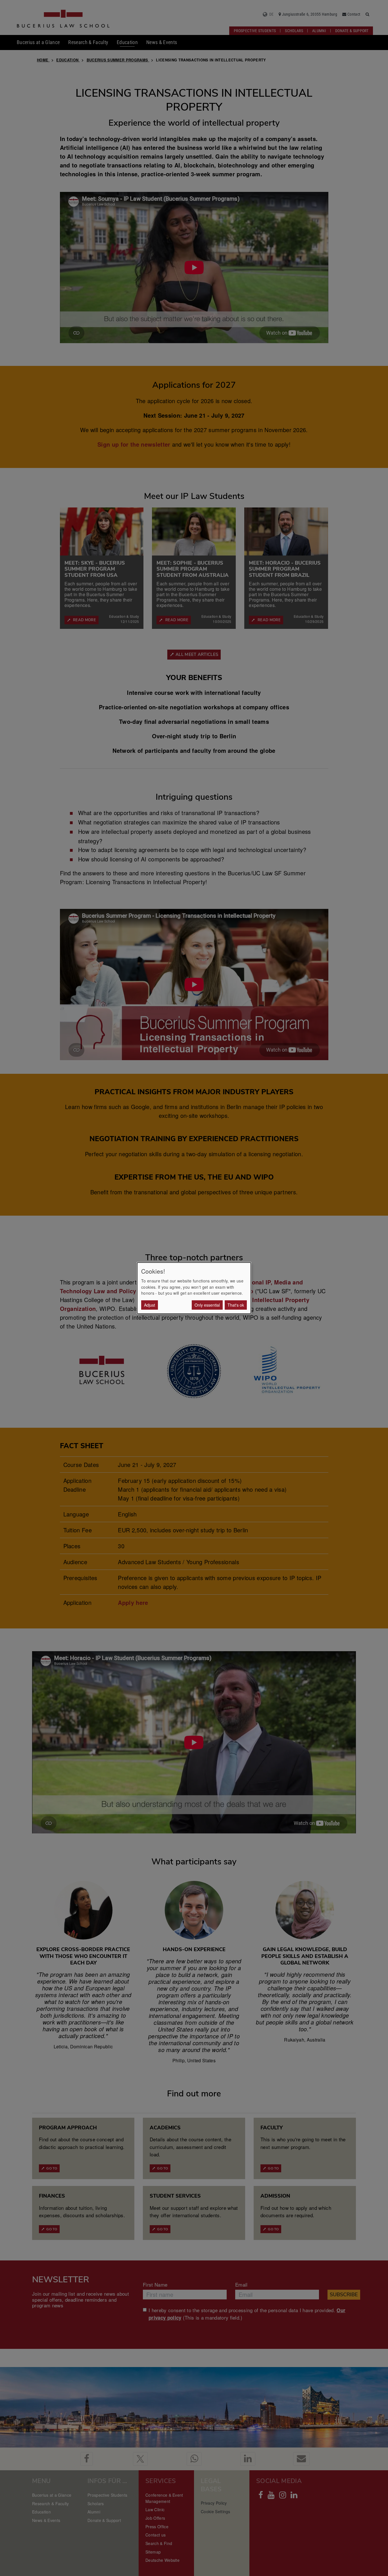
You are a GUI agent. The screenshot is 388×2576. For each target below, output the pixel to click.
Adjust (150, 1305)
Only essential (207, 1305)
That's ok (236, 1305)
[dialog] (194, 1288)
